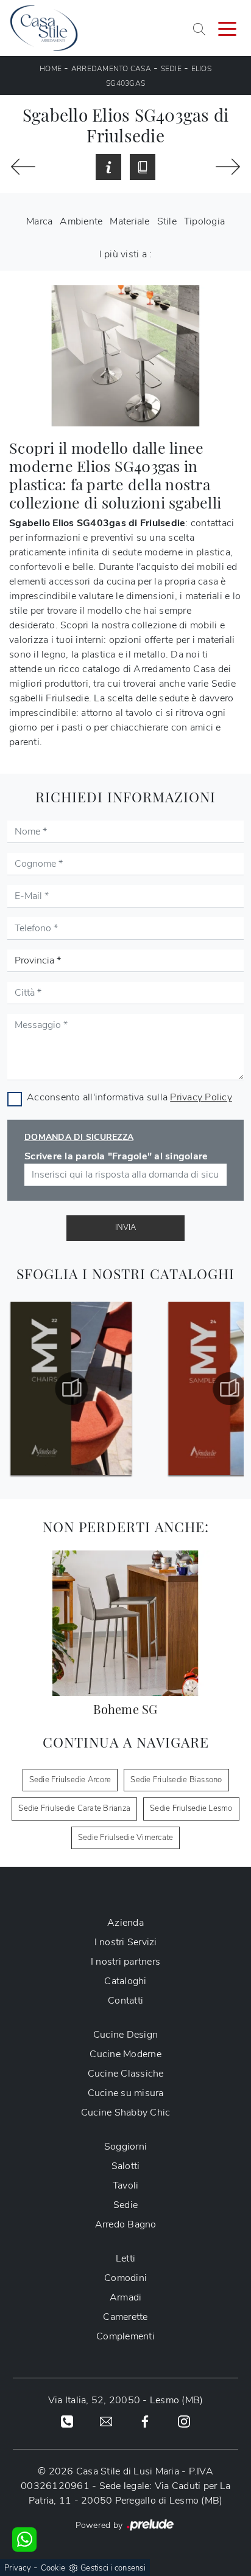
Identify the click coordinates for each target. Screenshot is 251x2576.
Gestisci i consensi (113, 2568)
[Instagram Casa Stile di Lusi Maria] (184, 2421)
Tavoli (126, 2185)
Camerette (125, 2317)
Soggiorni (125, 2147)
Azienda (125, 1923)
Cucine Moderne (125, 2054)
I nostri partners (125, 1962)
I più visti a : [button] (126, 254)
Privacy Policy (201, 1097)
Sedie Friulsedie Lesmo (191, 1808)
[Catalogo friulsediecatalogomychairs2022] (71, 1389)
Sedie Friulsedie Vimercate (126, 1838)
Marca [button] (39, 221)
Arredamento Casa (111, 69)
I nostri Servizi (126, 1942)
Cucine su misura (126, 2093)
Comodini (125, 2278)
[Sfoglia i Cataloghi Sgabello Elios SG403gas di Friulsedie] (143, 167)
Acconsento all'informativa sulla (129, 1097)
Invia (125, 1227)
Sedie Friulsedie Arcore (70, 1780)
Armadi (126, 2297)
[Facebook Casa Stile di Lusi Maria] (145, 2421)
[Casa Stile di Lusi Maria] (44, 28)
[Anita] (228, 167)
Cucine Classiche (126, 2074)
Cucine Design (125, 2035)
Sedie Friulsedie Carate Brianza (74, 1808)
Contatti (125, 2001)
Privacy (18, 2568)
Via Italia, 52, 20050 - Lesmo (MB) (126, 2400)
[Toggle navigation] (227, 28)
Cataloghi (125, 1981)
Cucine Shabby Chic (126, 2113)
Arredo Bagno (126, 2224)
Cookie (53, 2568)
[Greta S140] (23, 167)
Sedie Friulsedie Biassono (176, 1780)
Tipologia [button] (204, 221)
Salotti (126, 2166)
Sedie (171, 69)
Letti (125, 2258)
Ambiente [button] (81, 221)
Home (51, 69)
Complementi (125, 2336)
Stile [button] (167, 221)
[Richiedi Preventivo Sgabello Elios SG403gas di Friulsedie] (108, 167)
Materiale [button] (129, 221)
